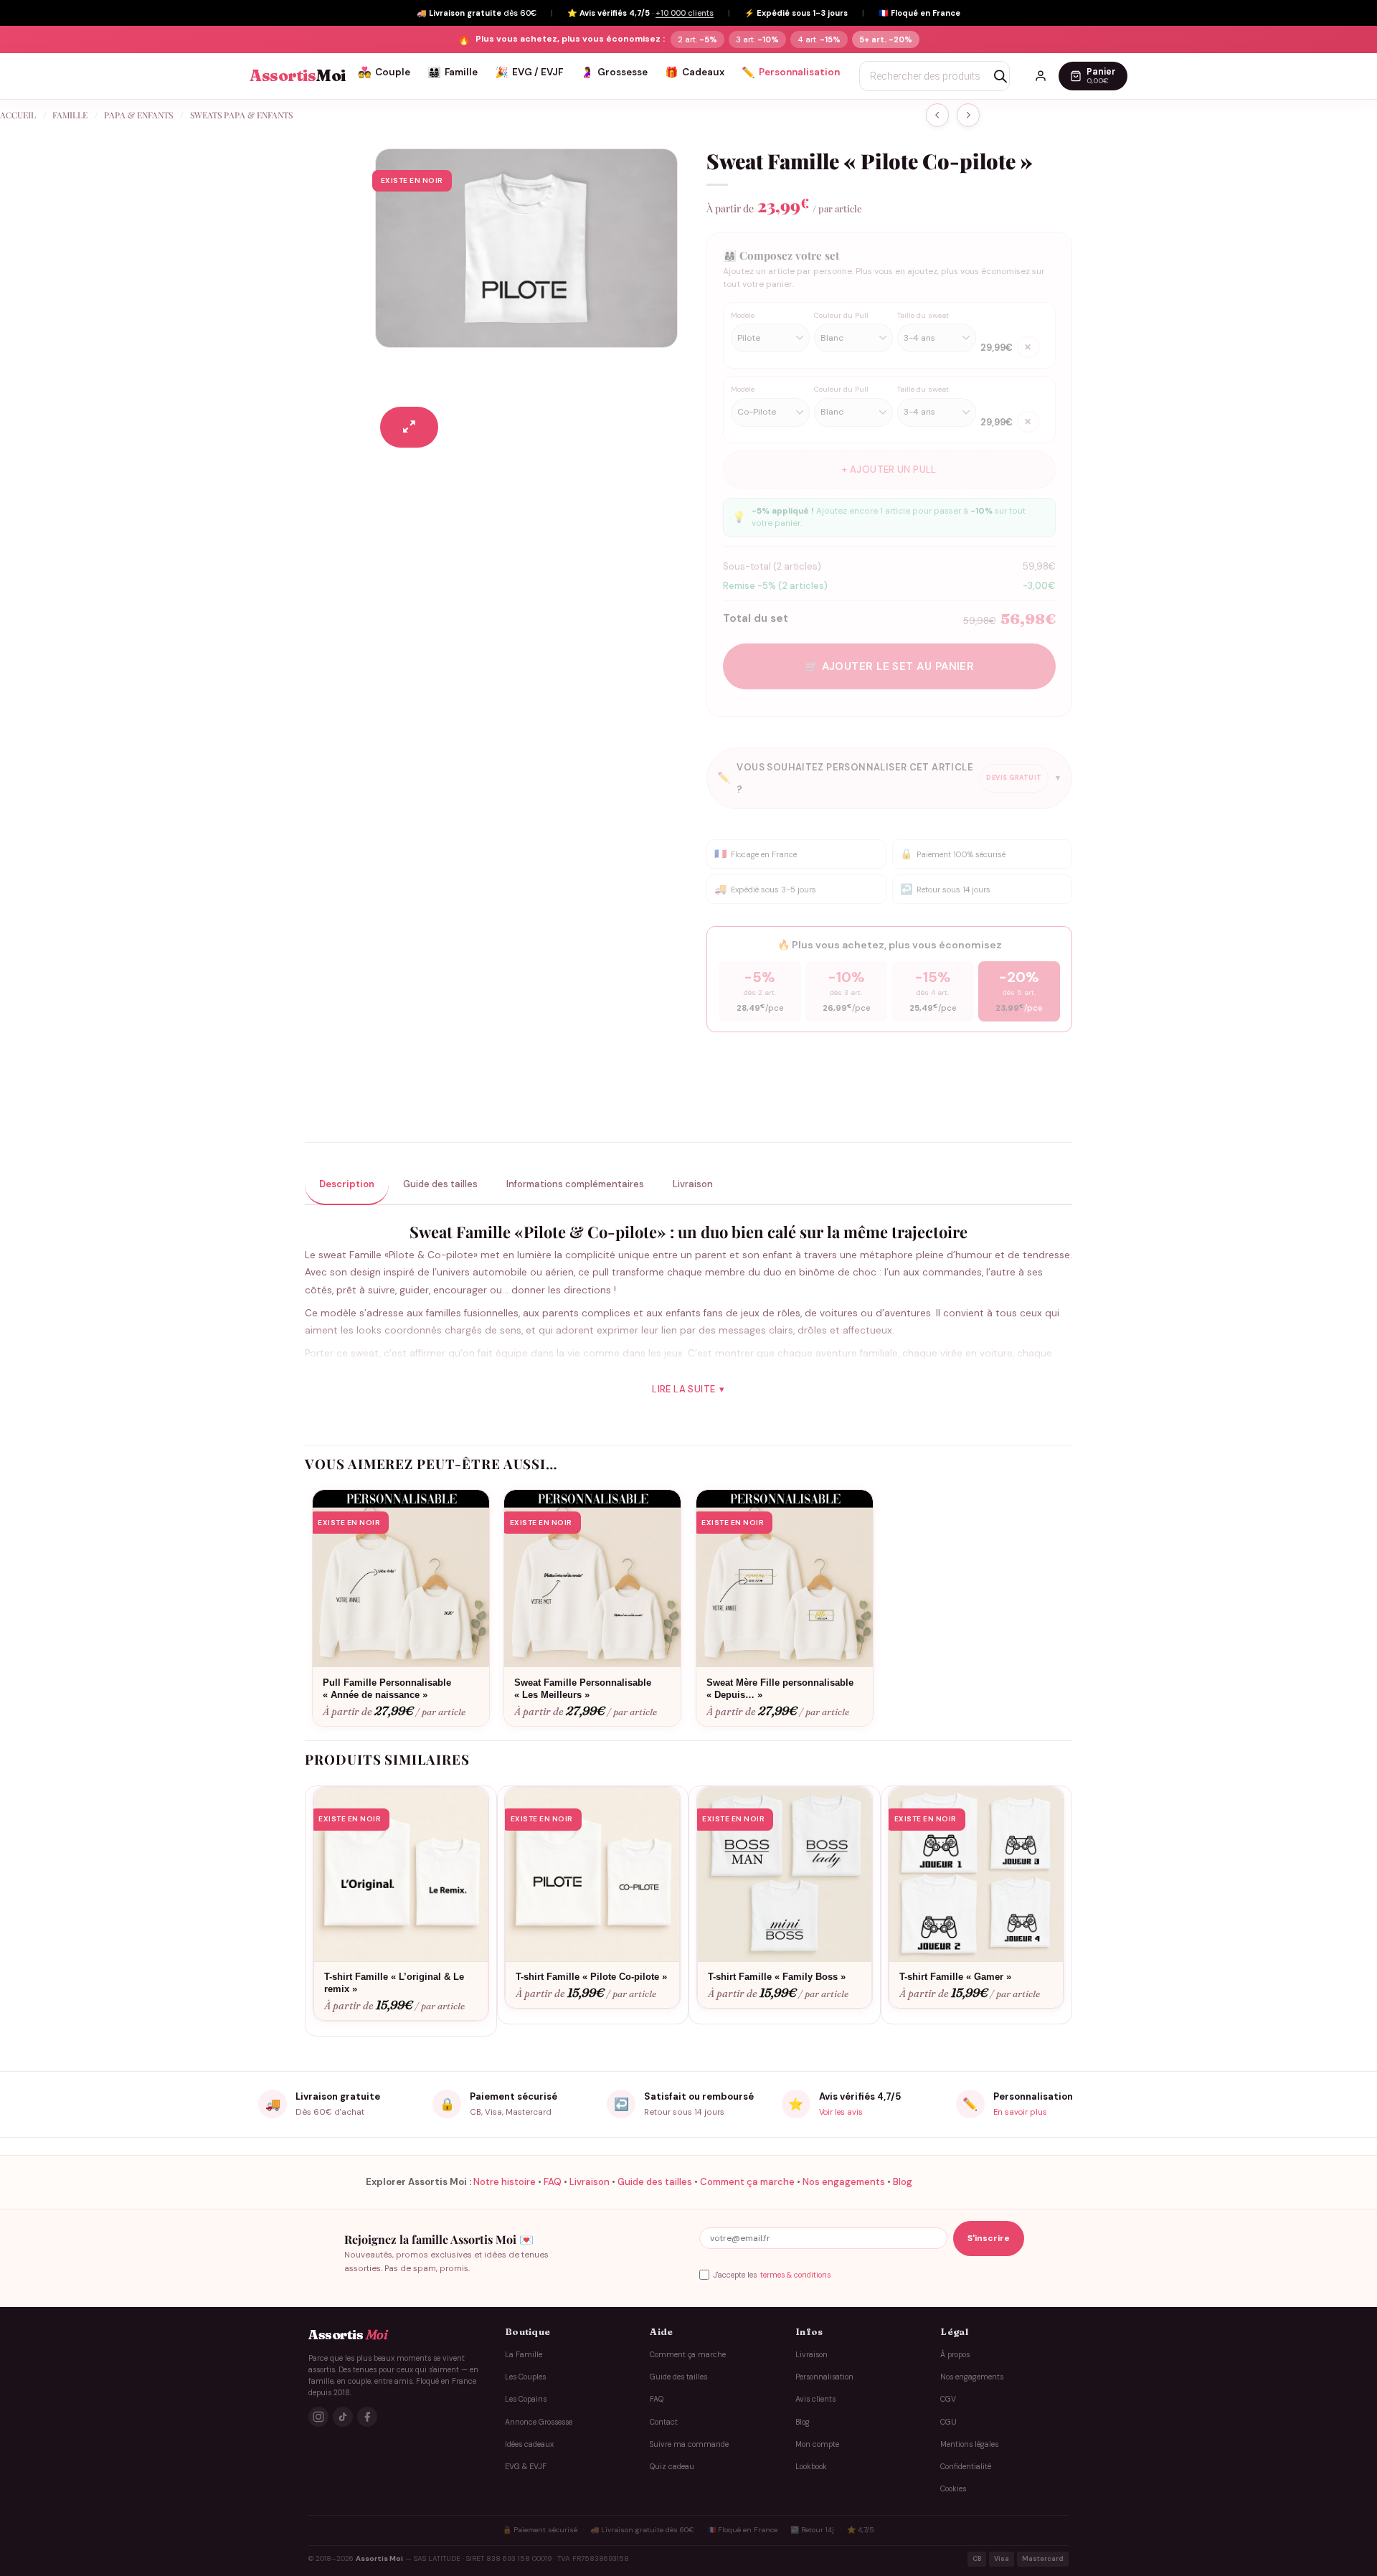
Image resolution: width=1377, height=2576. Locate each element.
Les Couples (525, 2377)
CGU (948, 2421)
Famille (453, 72)
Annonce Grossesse (539, 2421)
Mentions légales (969, 2444)
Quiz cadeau (672, 2467)
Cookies (953, 2489)
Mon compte (817, 2444)
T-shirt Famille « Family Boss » (777, 1977)
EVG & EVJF (526, 2467)
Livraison (590, 2182)
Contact (664, 2421)
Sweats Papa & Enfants (241, 115)
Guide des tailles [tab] (440, 1184)
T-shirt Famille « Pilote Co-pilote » (591, 1977)
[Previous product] (968, 115)
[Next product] (937, 115)
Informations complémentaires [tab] (575, 1184)
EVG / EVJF (529, 72)
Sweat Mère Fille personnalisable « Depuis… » (780, 1689)
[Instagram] (318, 2417)
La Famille (524, 2354)
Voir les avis (841, 2112)
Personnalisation (791, 72)
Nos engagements (844, 2182)
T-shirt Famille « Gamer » (955, 1977)
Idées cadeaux (529, 2444)
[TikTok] (343, 2417)
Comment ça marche (747, 2182)
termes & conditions (795, 2275)
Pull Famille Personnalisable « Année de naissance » (387, 1689)
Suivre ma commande (689, 2444)
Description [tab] (347, 1184)
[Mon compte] (1041, 76)
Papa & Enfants (138, 115)
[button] (409, 427)
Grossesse (614, 72)
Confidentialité (966, 2467)
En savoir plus (1020, 2112)
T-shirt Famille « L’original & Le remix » (394, 1983)
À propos (955, 2354)
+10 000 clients (685, 13)
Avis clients (815, 2399)
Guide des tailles (655, 2182)
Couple (384, 72)
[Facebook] (367, 2417)
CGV (948, 2399)
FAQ (553, 2182)
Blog (903, 2182)
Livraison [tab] (693, 1184)
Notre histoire (505, 2182)
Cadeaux (695, 72)
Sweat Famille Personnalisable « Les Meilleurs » (583, 1689)
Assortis (298, 76)
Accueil (18, 115)
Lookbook (811, 2467)
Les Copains (526, 2399)
